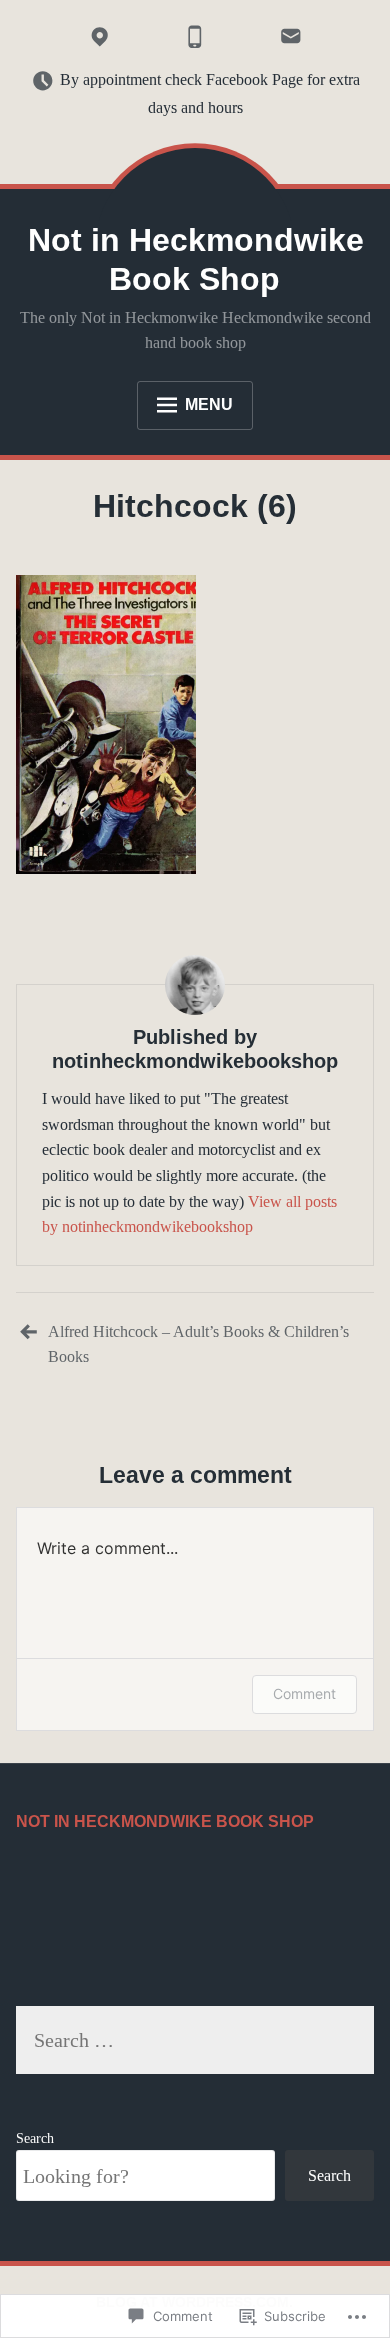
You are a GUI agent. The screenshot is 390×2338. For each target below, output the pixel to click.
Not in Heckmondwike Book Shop (196, 259)
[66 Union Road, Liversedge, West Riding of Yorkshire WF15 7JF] (99, 37)
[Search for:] (195, 2042)
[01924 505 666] (195, 37)
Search (35, 2138)
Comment (304, 1693)
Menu (209, 404)
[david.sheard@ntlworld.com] (290, 37)
